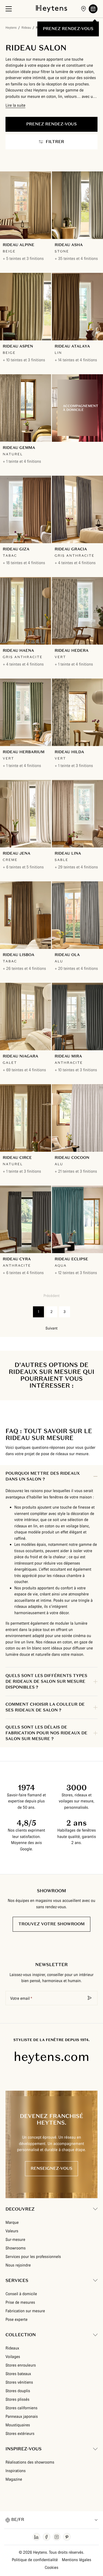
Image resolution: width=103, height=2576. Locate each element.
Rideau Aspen (18, 346)
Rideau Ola (67, 955)
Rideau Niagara (20, 1056)
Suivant (52, 1328)
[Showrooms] (83, 9)
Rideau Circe (17, 1158)
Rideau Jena (16, 853)
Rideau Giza (16, 549)
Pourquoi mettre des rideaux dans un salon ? (43, 1476)
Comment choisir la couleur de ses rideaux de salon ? (45, 1707)
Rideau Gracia (71, 549)
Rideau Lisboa (19, 955)
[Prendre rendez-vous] (93, 9)
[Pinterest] (67, 2537)
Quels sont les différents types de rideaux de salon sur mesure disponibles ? (46, 1682)
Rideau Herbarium (24, 752)
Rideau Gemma (19, 448)
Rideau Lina (68, 853)
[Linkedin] (36, 2537)
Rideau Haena (18, 650)
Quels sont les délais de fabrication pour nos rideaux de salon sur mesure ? (46, 1733)
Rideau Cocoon (72, 1158)
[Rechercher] (90, 1998)
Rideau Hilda (69, 752)
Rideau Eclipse (71, 1259)
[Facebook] (47, 2537)
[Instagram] (57, 2537)
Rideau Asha (69, 245)
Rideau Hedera (72, 650)
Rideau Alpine (19, 245)
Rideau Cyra (17, 1259)
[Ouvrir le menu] (9, 9)
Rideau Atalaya (72, 346)
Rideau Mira (68, 1056)
